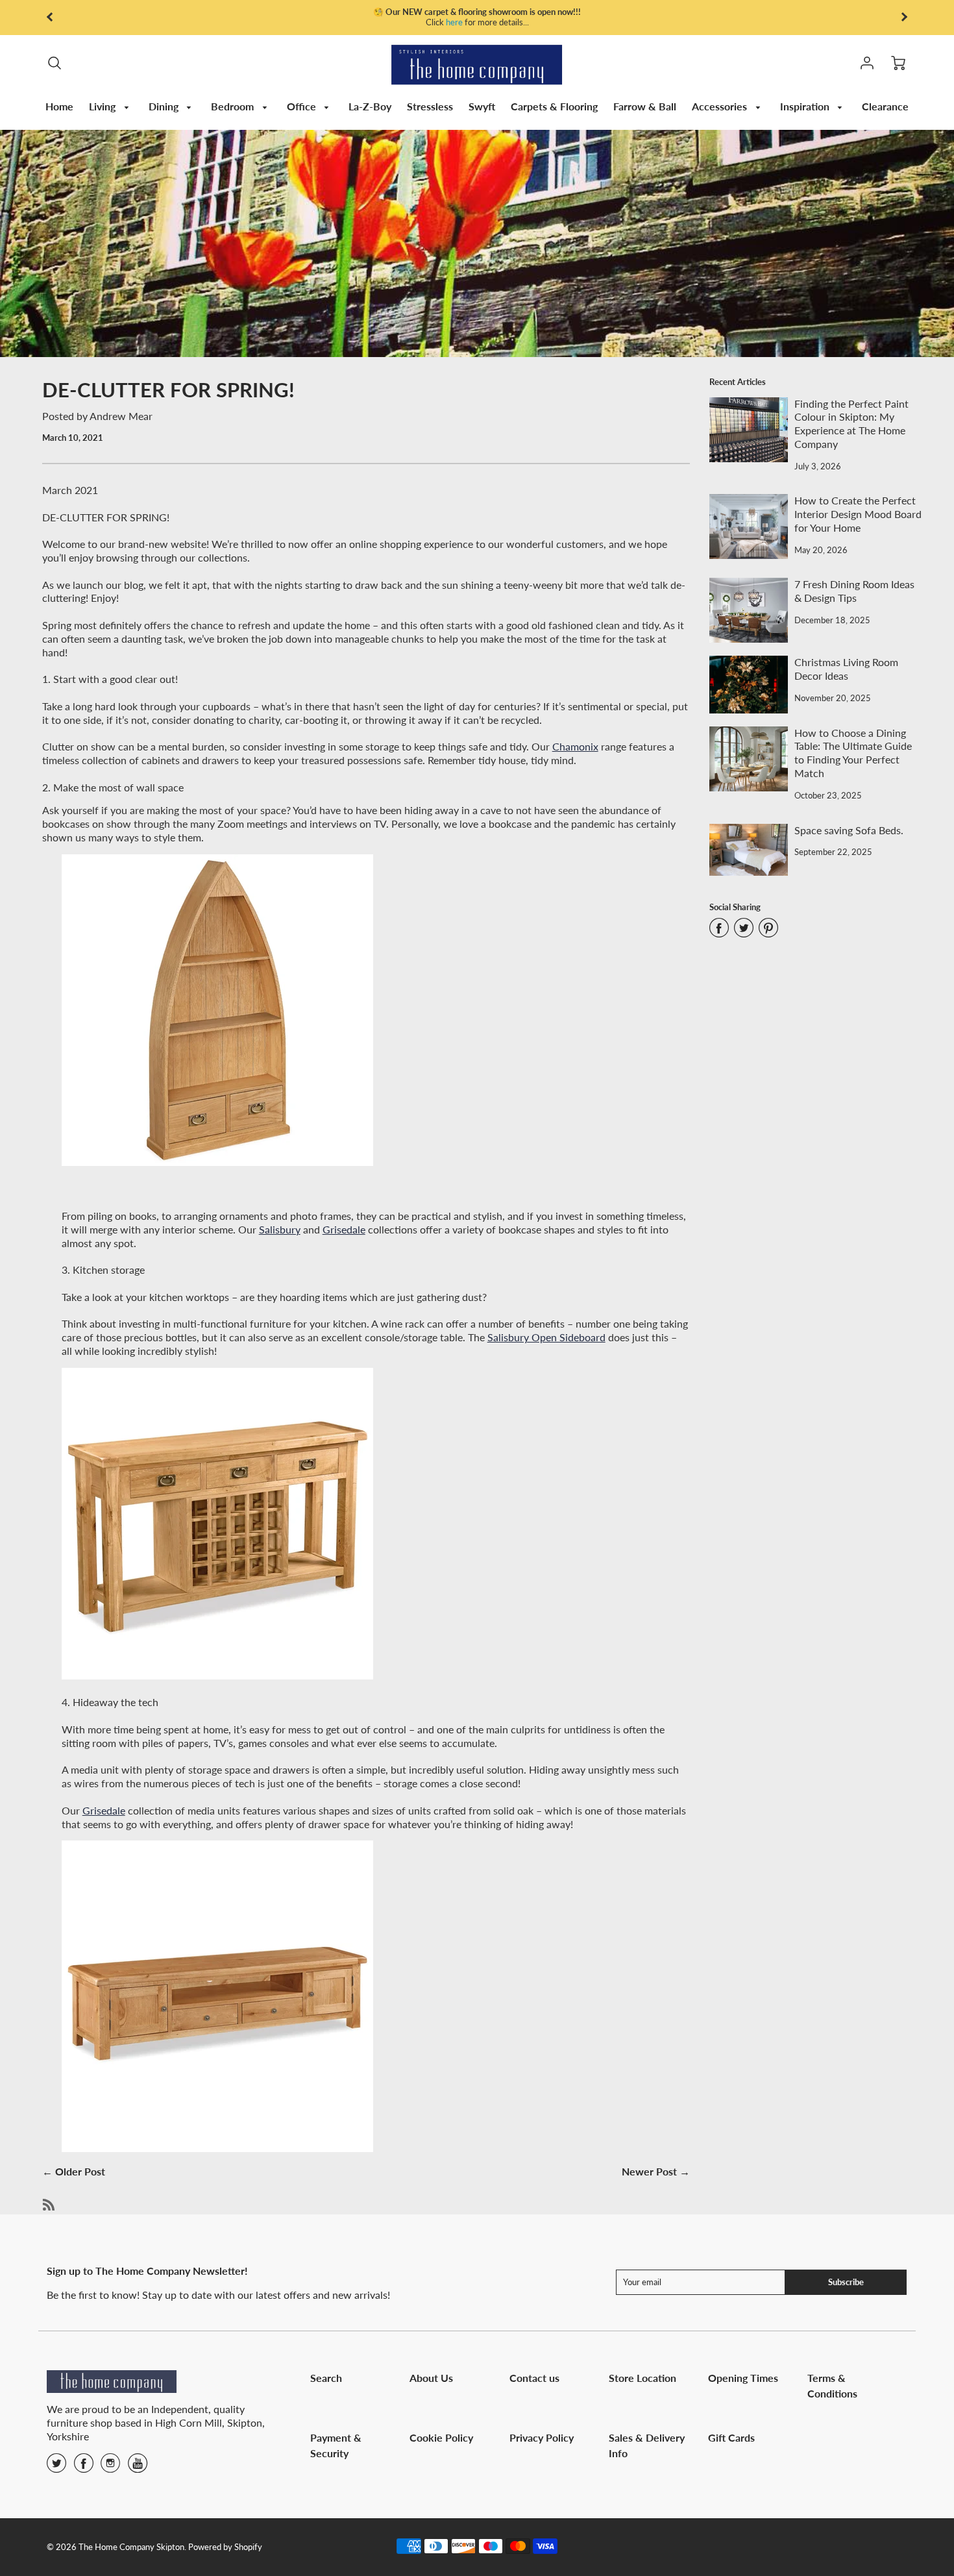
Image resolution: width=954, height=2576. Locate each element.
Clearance (885, 106)
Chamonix (575, 746)
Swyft (482, 106)
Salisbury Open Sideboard (546, 1337)
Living (104, 106)
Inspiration (806, 106)
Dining (165, 106)
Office (303, 106)
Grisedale (344, 1229)
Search (326, 2378)
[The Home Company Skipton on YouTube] (138, 2467)
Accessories (721, 106)
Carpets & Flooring (554, 106)
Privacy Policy (542, 2437)
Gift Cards (731, 2437)
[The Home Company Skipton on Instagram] (110, 2467)
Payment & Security (336, 2445)
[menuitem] (59, 107)
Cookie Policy (441, 2437)
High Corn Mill (189, 2422)
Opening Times (743, 2378)
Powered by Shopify (225, 2547)
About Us (431, 2378)
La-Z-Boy (370, 106)
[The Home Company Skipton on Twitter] (56, 2467)
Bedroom (234, 106)
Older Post (80, 2171)
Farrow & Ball (645, 106)
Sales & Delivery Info (647, 2445)
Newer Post (649, 2171)
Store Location (642, 2378)
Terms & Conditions (832, 2385)
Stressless (430, 106)
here (454, 22)
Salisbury (280, 1229)
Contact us (534, 2378)
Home (59, 106)
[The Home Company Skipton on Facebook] (84, 2467)
